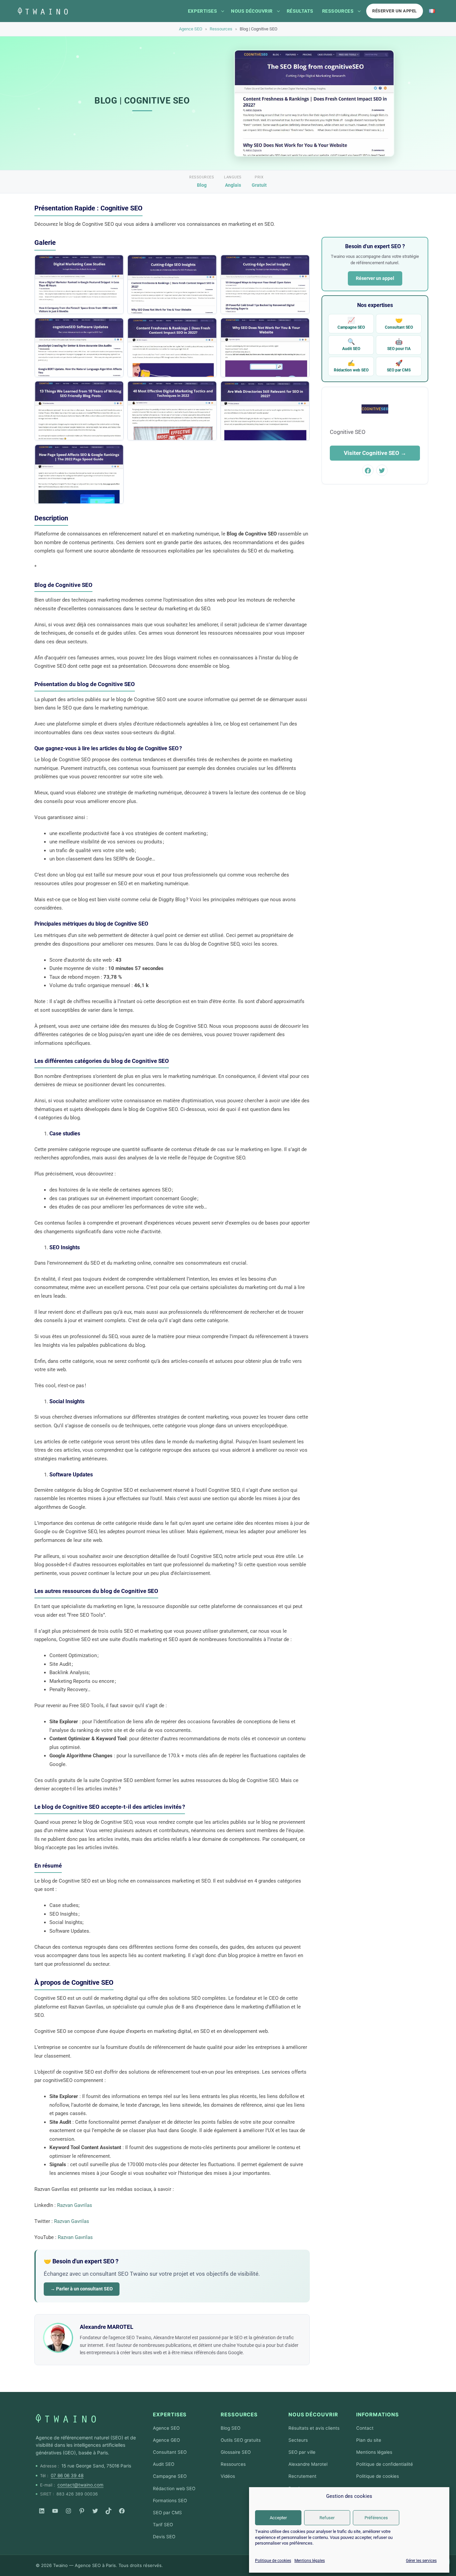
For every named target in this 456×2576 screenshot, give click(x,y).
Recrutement (302, 2476)
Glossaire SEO (236, 2452)
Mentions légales (310, 2561)
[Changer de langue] (432, 11)
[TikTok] (108, 2511)
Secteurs (298, 2440)
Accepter (278, 2518)
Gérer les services (421, 2561)
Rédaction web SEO (351, 366)
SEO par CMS (399, 366)
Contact (365, 2428)
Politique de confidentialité (385, 2464)
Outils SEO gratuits (241, 2440)
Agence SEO (191, 29)
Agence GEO (166, 2440)
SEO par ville (302, 2452)
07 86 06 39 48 (67, 2475)
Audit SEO (351, 345)
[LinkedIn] (42, 2511)
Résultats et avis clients (314, 2428)
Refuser (327, 2518)
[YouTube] (55, 2511)
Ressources (338, 11)
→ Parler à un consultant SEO (82, 2289)
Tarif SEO (163, 2525)
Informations (378, 2414)
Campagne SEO (351, 324)
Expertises (202, 11)
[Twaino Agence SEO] (66, 2418)
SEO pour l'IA (399, 345)
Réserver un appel (395, 11)
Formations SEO (170, 2501)
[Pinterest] (82, 2511)
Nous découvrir (252, 11)
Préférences (376, 2518)
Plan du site (369, 2440)
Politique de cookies (273, 2561)
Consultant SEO (399, 324)
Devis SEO (164, 2537)
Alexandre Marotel (308, 2464)
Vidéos (228, 2476)
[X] (95, 2511)
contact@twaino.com (80, 2485)
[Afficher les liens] (223, 11)
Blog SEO (231, 2428)
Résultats (300, 11)
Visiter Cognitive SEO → (375, 453)
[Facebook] (122, 2511)
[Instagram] (68, 2511)
